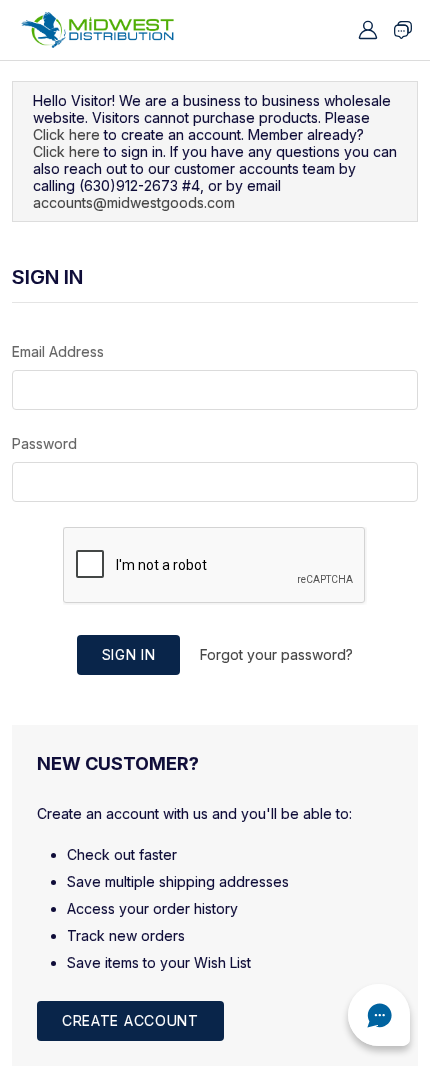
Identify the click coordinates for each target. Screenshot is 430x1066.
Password (44, 443)
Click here (66, 134)
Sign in (129, 654)
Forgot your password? (276, 654)
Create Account (130, 1020)
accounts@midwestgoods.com (134, 202)
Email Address (58, 351)
